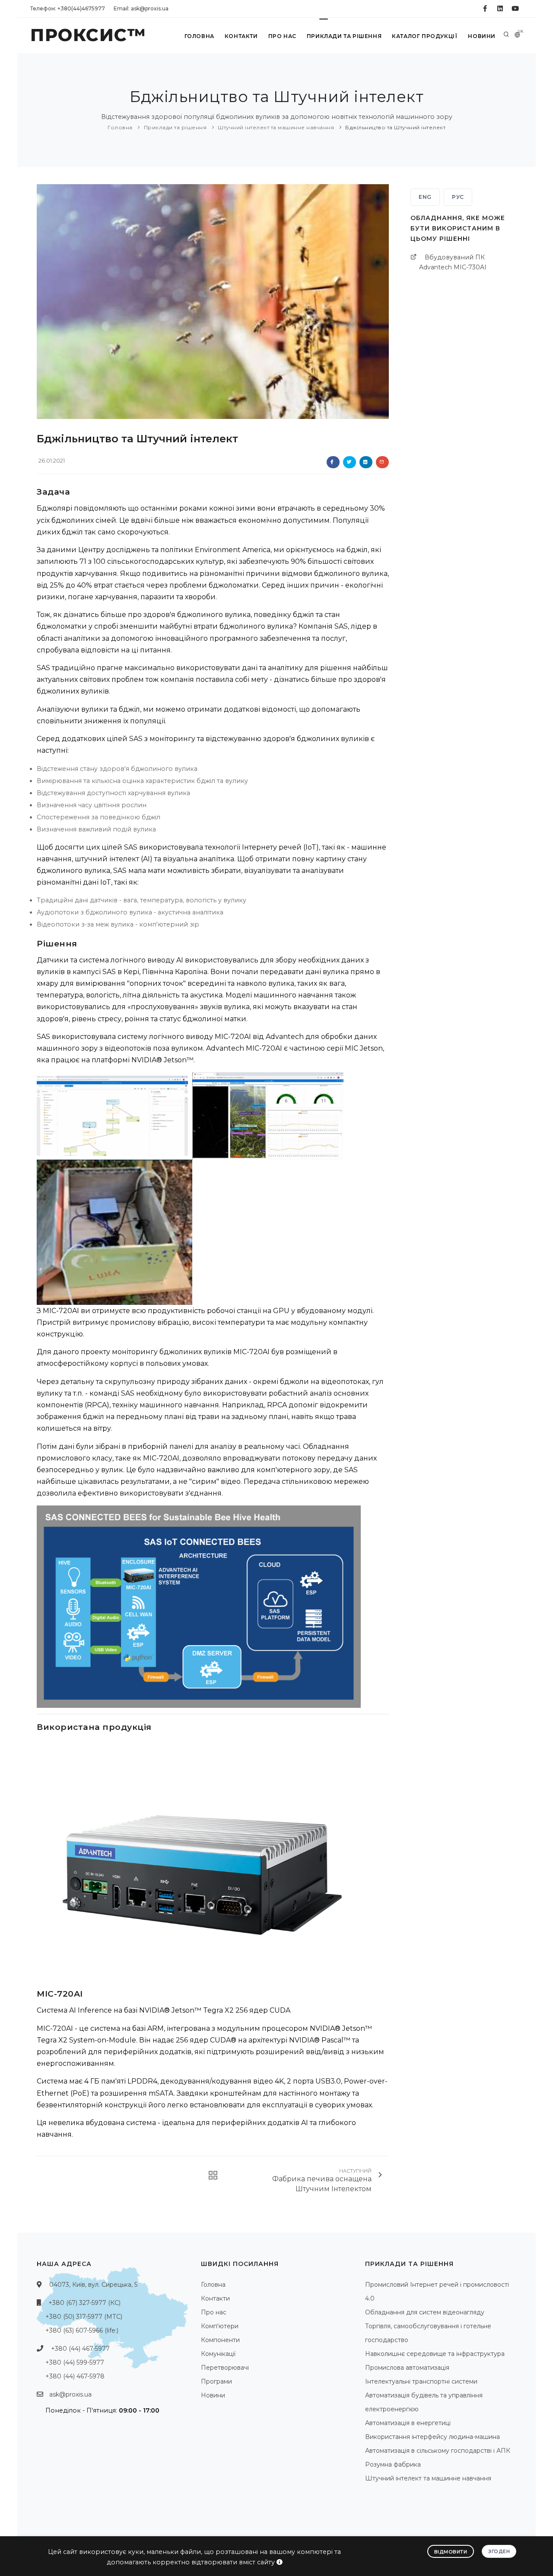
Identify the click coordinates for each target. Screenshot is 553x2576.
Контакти (241, 36)
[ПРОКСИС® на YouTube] (515, 9)
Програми (216, 2381)
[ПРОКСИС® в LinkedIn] (500, 9)
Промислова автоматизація (407, 2368)
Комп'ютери (220, 2326)
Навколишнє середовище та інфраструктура (435, 2354)
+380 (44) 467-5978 (75, 2376)
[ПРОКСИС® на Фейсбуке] (485, 9)
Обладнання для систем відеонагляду (425, 2312)
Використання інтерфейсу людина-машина (432, 2437)
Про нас (282, 36)
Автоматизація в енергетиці (408, 2423)
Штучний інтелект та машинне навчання (276, 127)
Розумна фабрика (393, 2464)
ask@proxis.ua (70, 2394)
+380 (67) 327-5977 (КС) (84, 2303)
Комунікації (218, 2354)
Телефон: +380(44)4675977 (68, 8)
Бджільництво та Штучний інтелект (395, 127)
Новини (482, 36)
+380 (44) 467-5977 (80, 2349)
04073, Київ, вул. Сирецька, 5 (93, 2285)
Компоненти (220, 2340)
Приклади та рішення (344, 36)
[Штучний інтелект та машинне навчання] (210, 2175)
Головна (199, 36)
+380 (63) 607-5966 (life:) (82, 2330)
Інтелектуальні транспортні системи (421, 2381)
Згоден (499, 2551)
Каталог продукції (425, 36)
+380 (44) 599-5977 (75, 2362)
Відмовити (451, 2552)
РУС (458, 197)
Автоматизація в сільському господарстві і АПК (438, 2451)
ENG (425, 197)
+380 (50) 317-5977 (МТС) (84, 2317)
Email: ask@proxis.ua (141, 8)
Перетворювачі (225, 2368)
